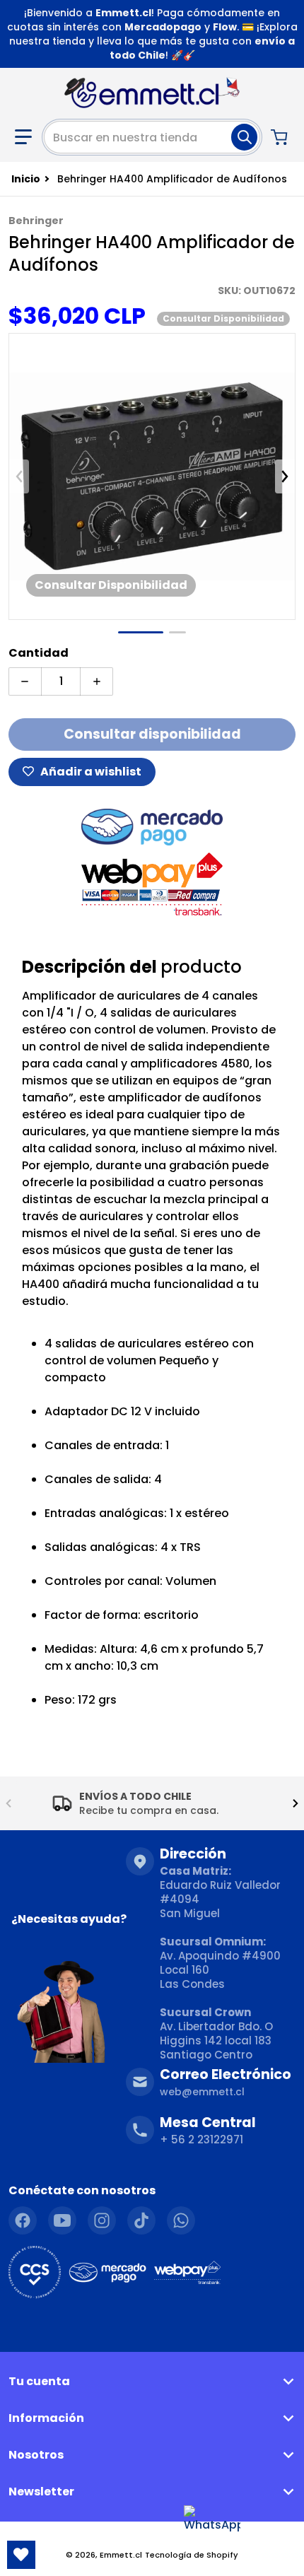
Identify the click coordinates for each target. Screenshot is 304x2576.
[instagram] (102, 2220)
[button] (23, 137)
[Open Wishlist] (21, 2555)
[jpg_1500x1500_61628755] (177, 632)
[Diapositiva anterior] (19, 476)
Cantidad (39, 653)
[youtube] (62, 2220)
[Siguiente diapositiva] (285, 476)
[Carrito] (281, 137)
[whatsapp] (181, 2220)
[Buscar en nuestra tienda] (244, 137)
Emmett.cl (121, 2555)
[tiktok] (141, 2220)
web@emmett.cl (202, 2092)
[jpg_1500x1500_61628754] (141, 632)
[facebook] (23, 2220)
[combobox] (152, 137)
